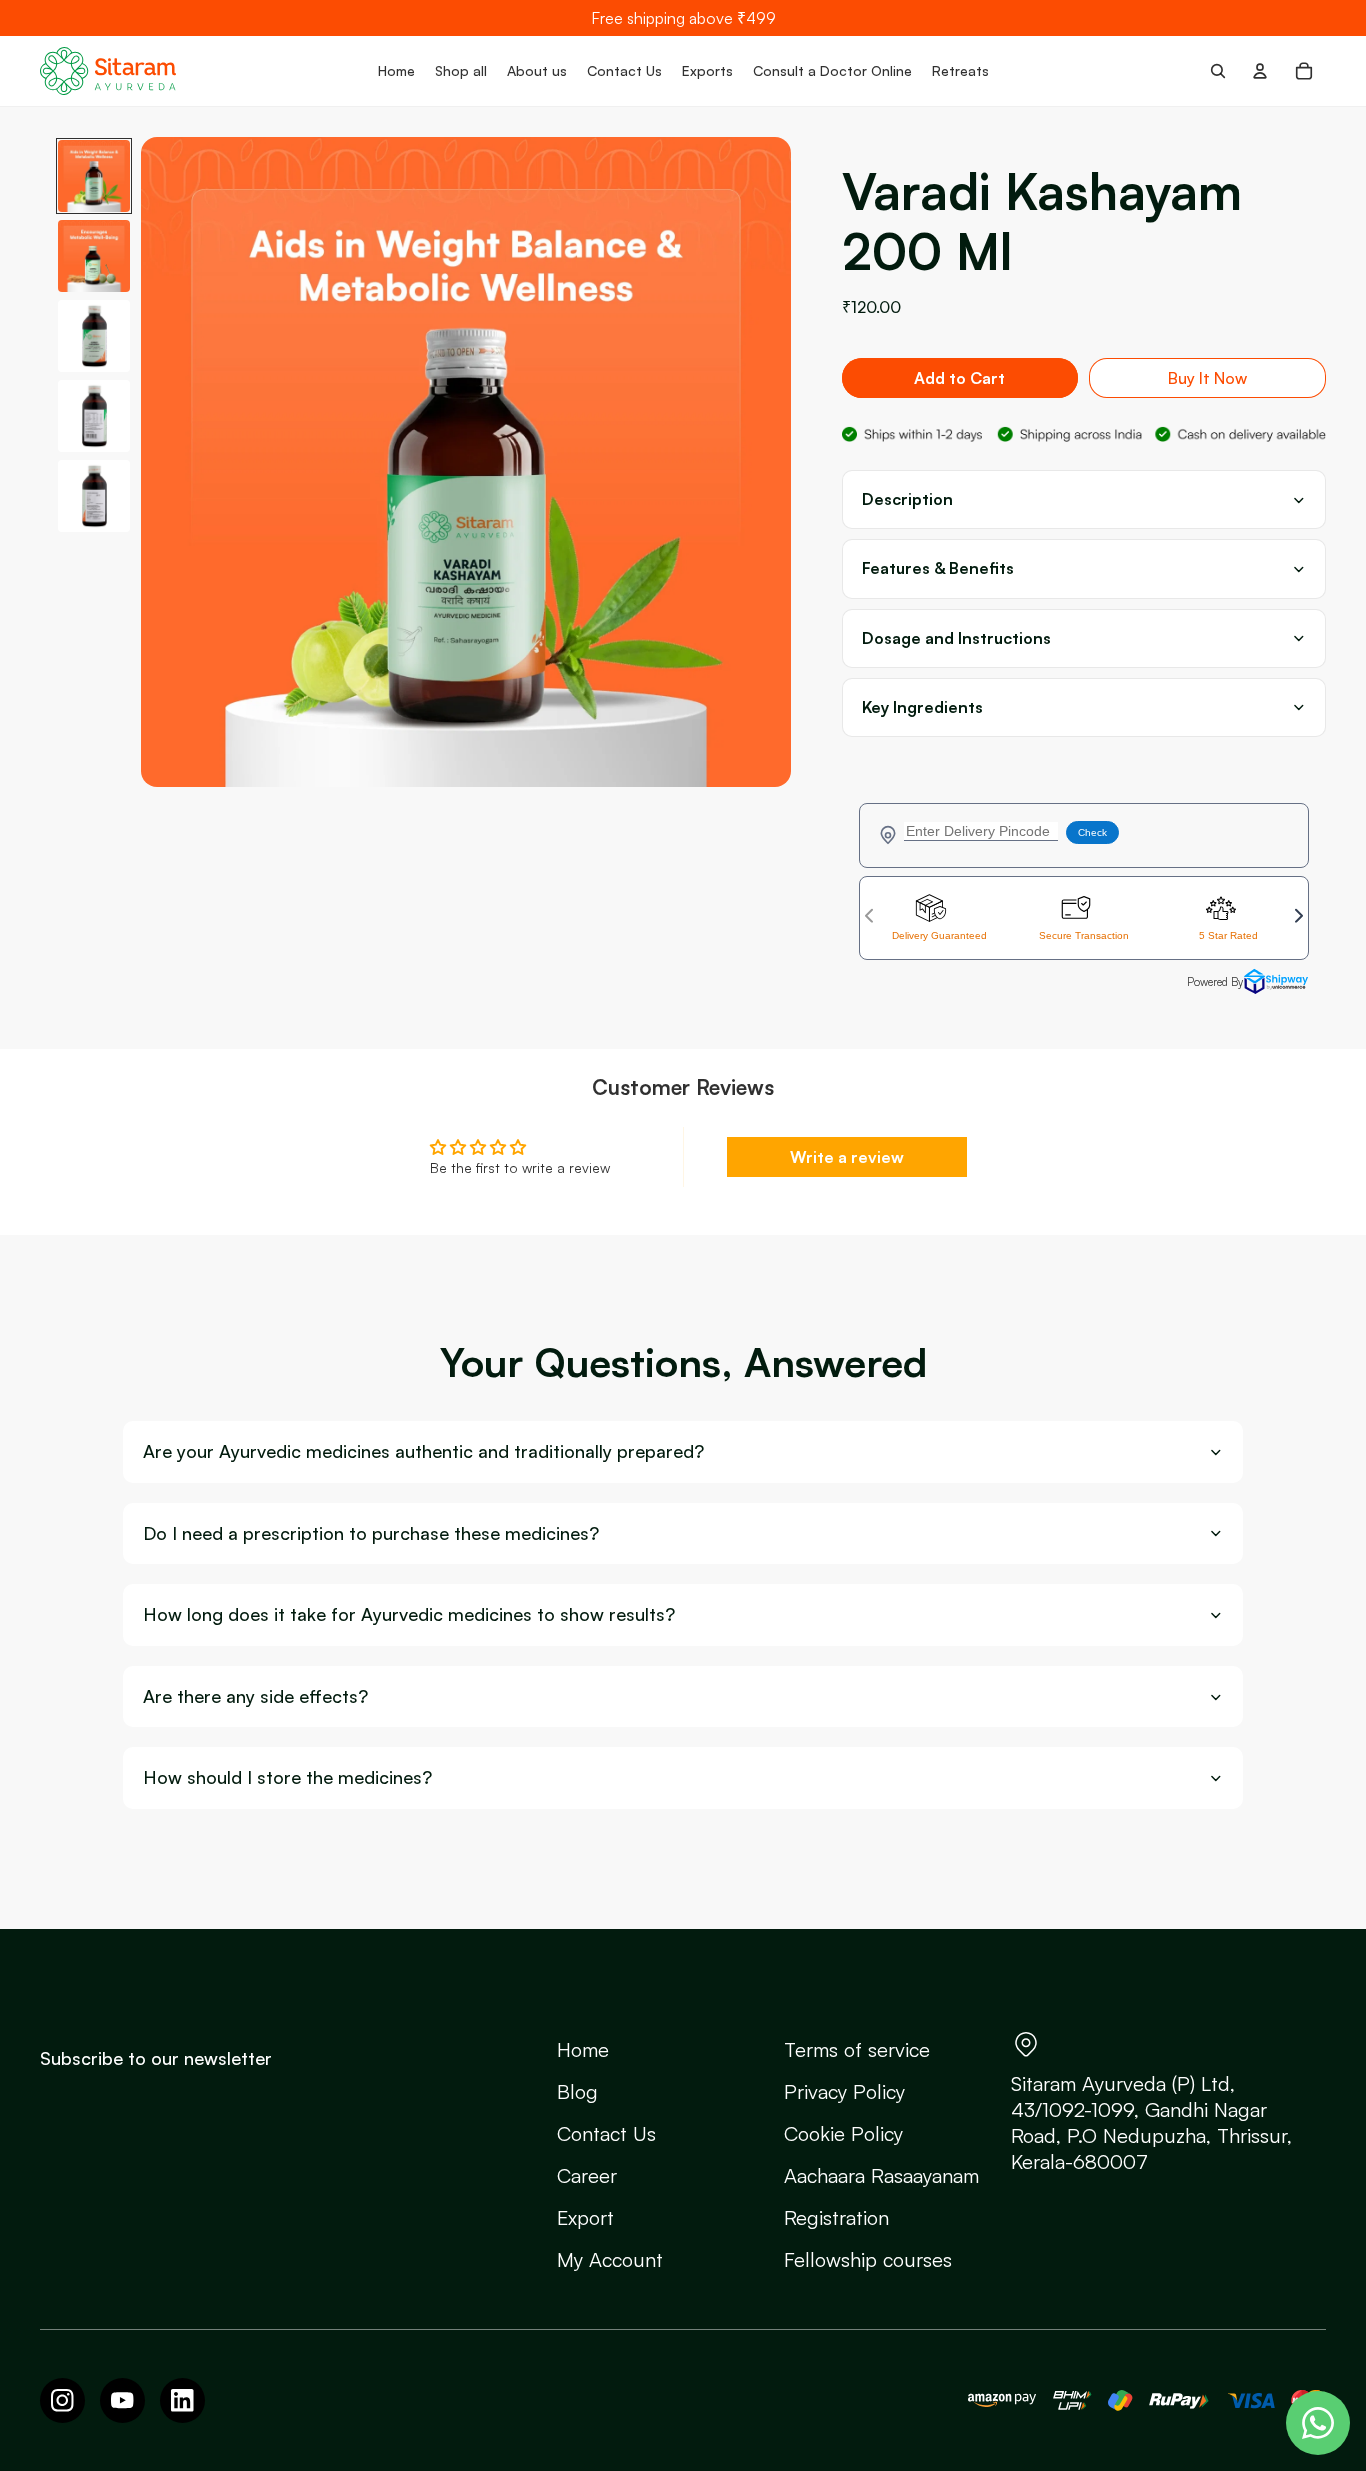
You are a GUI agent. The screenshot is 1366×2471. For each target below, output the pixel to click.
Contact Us (606, 2133)
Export (585, 2217)
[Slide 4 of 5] (94, 416)
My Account (610, 2259)
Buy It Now (1207, 378)
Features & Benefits (938, 568)
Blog (577, 2091)
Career (587, 2175)
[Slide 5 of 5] (94, 496)
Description (907, 499)
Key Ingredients (922, 707)
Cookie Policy (843, 2133)
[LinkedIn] (182, 2400)
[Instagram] (62, 2400)
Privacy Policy (844, 2091)
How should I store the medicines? (287, 1777)
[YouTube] (122, 2400)
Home (583, 2049)
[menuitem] (396, 71)
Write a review (847, 1157)
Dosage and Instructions (956, 638)
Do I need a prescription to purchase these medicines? (371, 1533)
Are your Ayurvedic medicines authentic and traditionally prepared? (423, 1451)
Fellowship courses (868, 2259)
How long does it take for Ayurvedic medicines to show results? (409, 1614)
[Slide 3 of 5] (94, 336)
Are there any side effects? (255, 1696)
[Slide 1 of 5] (94, 176)
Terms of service (857, 2049)
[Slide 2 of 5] (94, 256)
